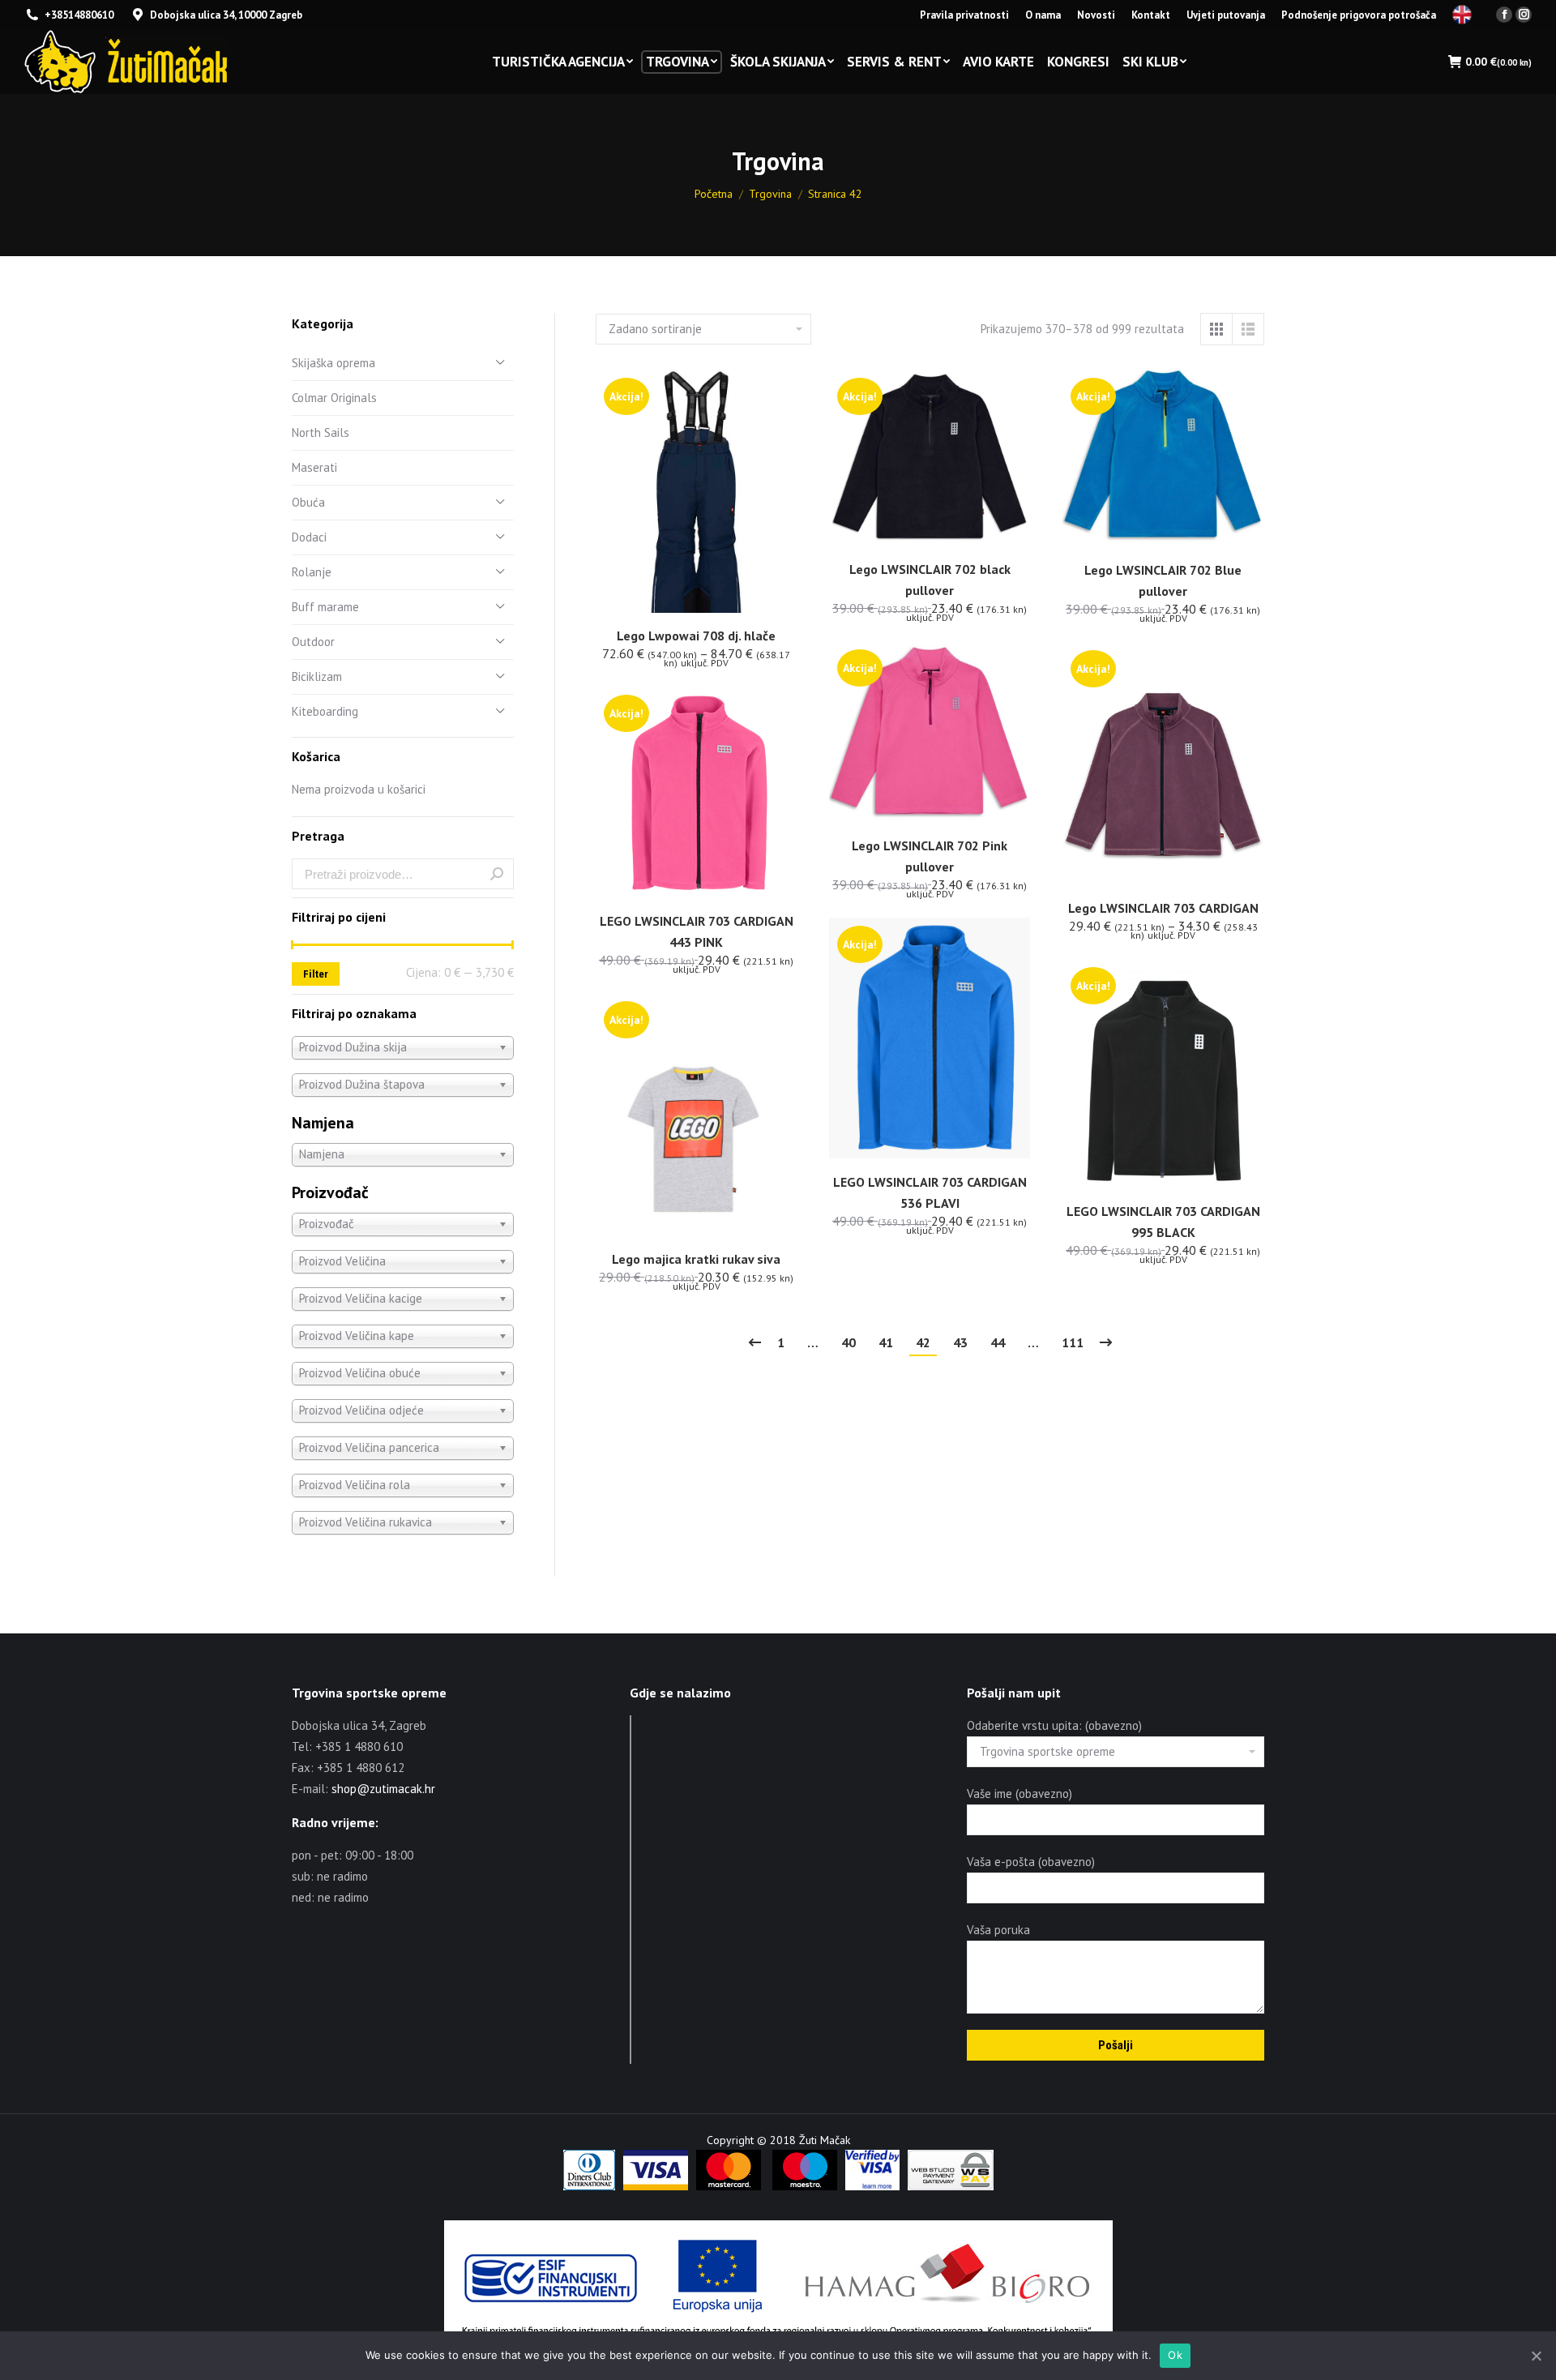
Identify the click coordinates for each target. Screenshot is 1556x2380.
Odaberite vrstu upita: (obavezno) (1054, 1725)
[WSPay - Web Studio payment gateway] (951, 2186)
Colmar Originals (334, 398)
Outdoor (313, 642)
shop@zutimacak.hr (383, 1789)
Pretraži (497, 874)
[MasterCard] (729, 2186)
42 (923, 1342)
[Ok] (1536, 2356)
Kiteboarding (325, 711)
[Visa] (656, 2186)
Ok (1175, 2355)
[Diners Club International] (589, 2186)
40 (849, 1342)
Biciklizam (317, 676)
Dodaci (309, 537)
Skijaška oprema (333, 363)
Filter (316, 974)
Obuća (308, 502)
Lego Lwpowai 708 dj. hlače (696, 636)
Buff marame (325, 607)
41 (886, 1342)
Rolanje (312, 572)
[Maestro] (805, 2186)
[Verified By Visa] (872, 2186)
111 (1073, 1342)
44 (998, 1342)
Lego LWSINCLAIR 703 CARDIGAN (1163, 908)
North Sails (321, 432)
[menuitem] (964, 15)
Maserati (314, 467)
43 (960, 1342)
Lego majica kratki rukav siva (696, 1259)
